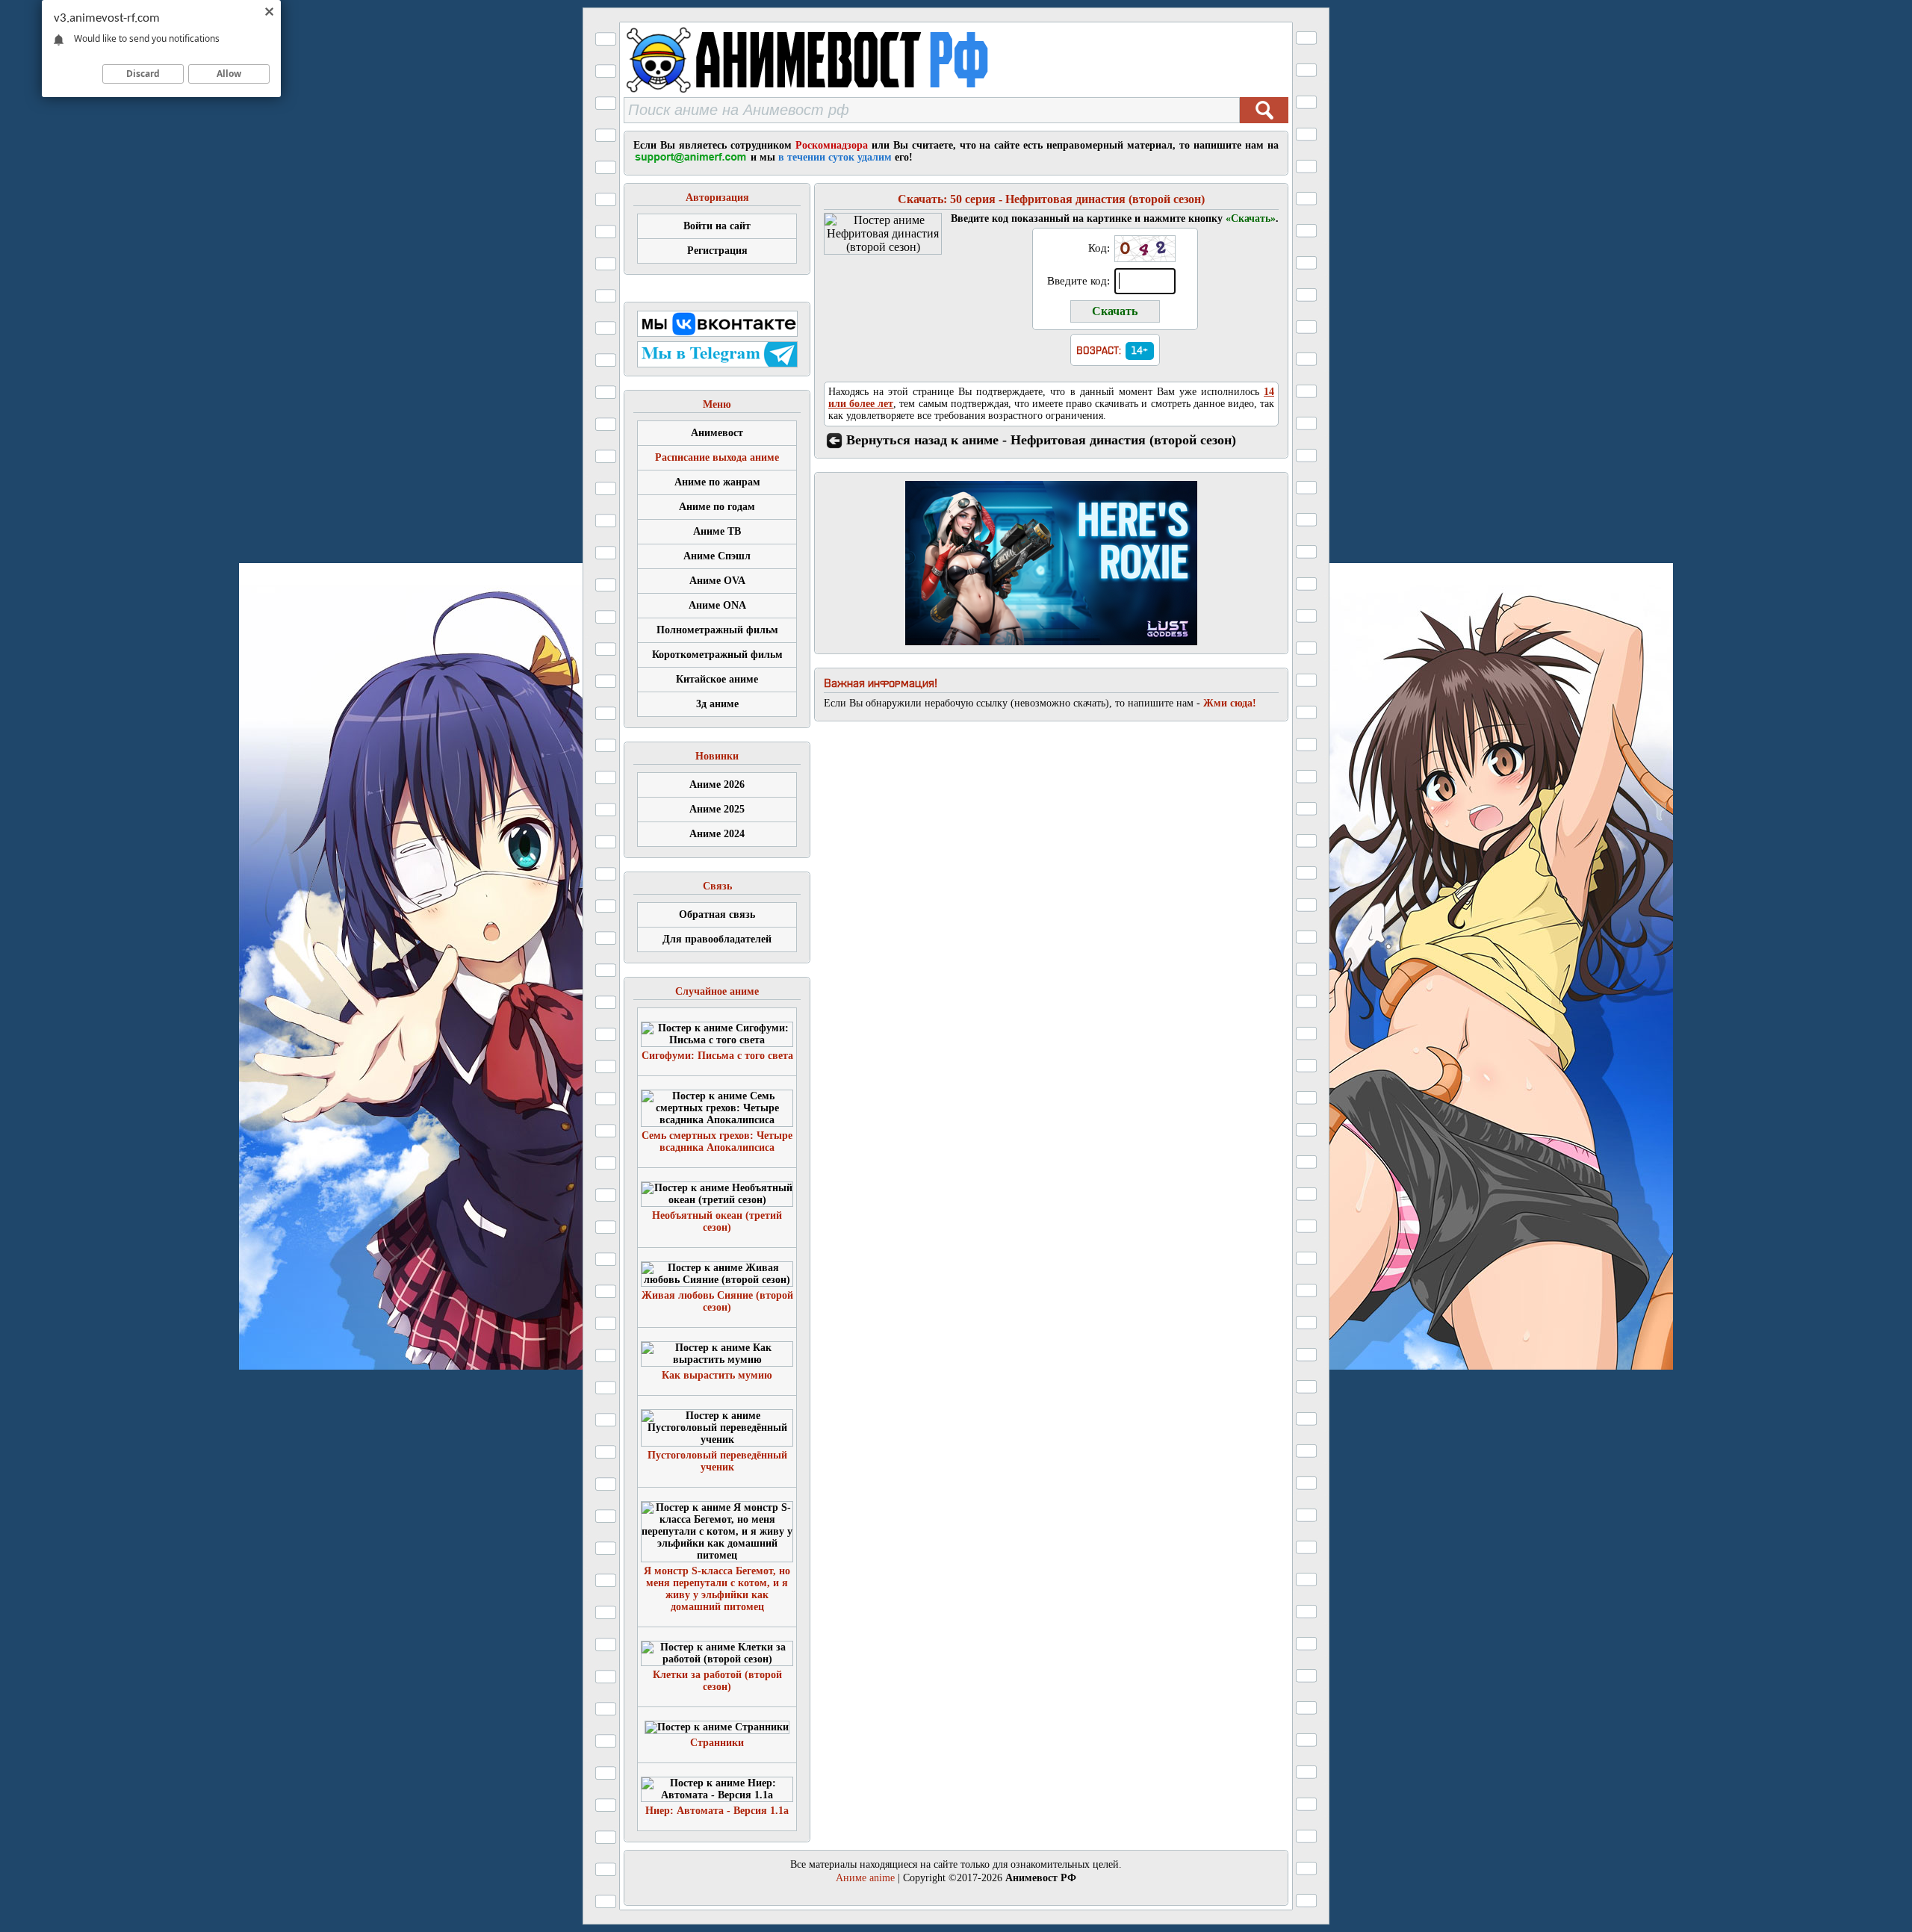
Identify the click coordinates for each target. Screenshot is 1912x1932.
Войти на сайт (717, 226)
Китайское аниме (717, 679)
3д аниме (717, 704)
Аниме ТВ (717, 531)
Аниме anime (865, 1878)
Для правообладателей (717, 939)
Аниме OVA (717, 581)
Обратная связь (717, 914)
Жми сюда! (1230, 703)
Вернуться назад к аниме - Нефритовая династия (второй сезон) (1041, 440)
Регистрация (717, 251)
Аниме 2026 (717, 785)
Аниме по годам (717, 507)
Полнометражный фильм (717, 630)
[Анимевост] (846, 93)
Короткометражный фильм (717, 655)
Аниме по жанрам (717, 482)
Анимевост (717, 433)
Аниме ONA (717, 605)
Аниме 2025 (717, 809)
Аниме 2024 (717, 834)
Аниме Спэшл (717, 556)
